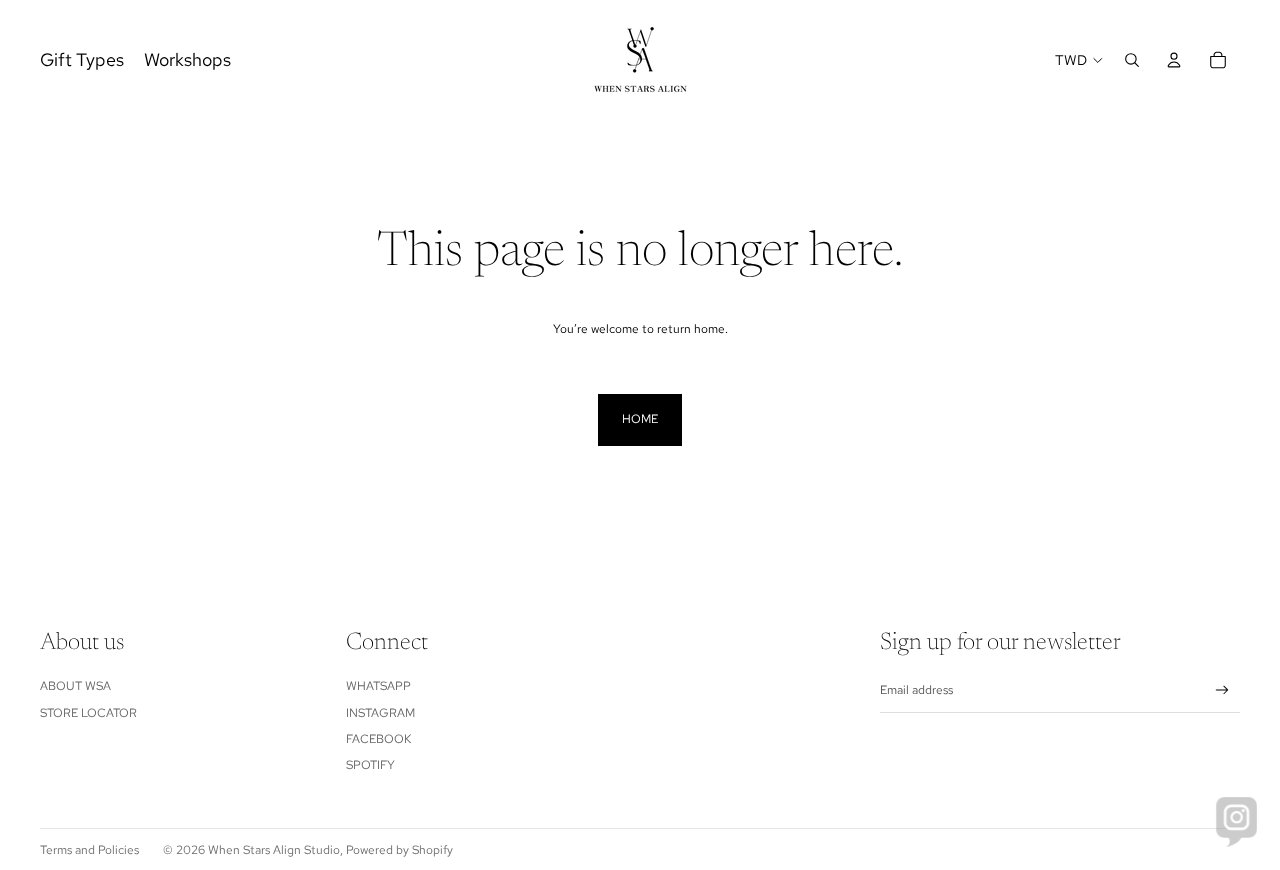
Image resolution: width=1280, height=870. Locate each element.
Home (640, 419)
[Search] (1132, 60)
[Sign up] (1222, 690)
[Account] (1174, 60)
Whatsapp (378, 686)
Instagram (380, 713)
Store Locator (88, 713)
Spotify (370, 765)
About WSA (75, 686)
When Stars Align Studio (274, 850)
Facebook (378, 739)
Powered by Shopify (399, 850)
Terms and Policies (89, 850)
